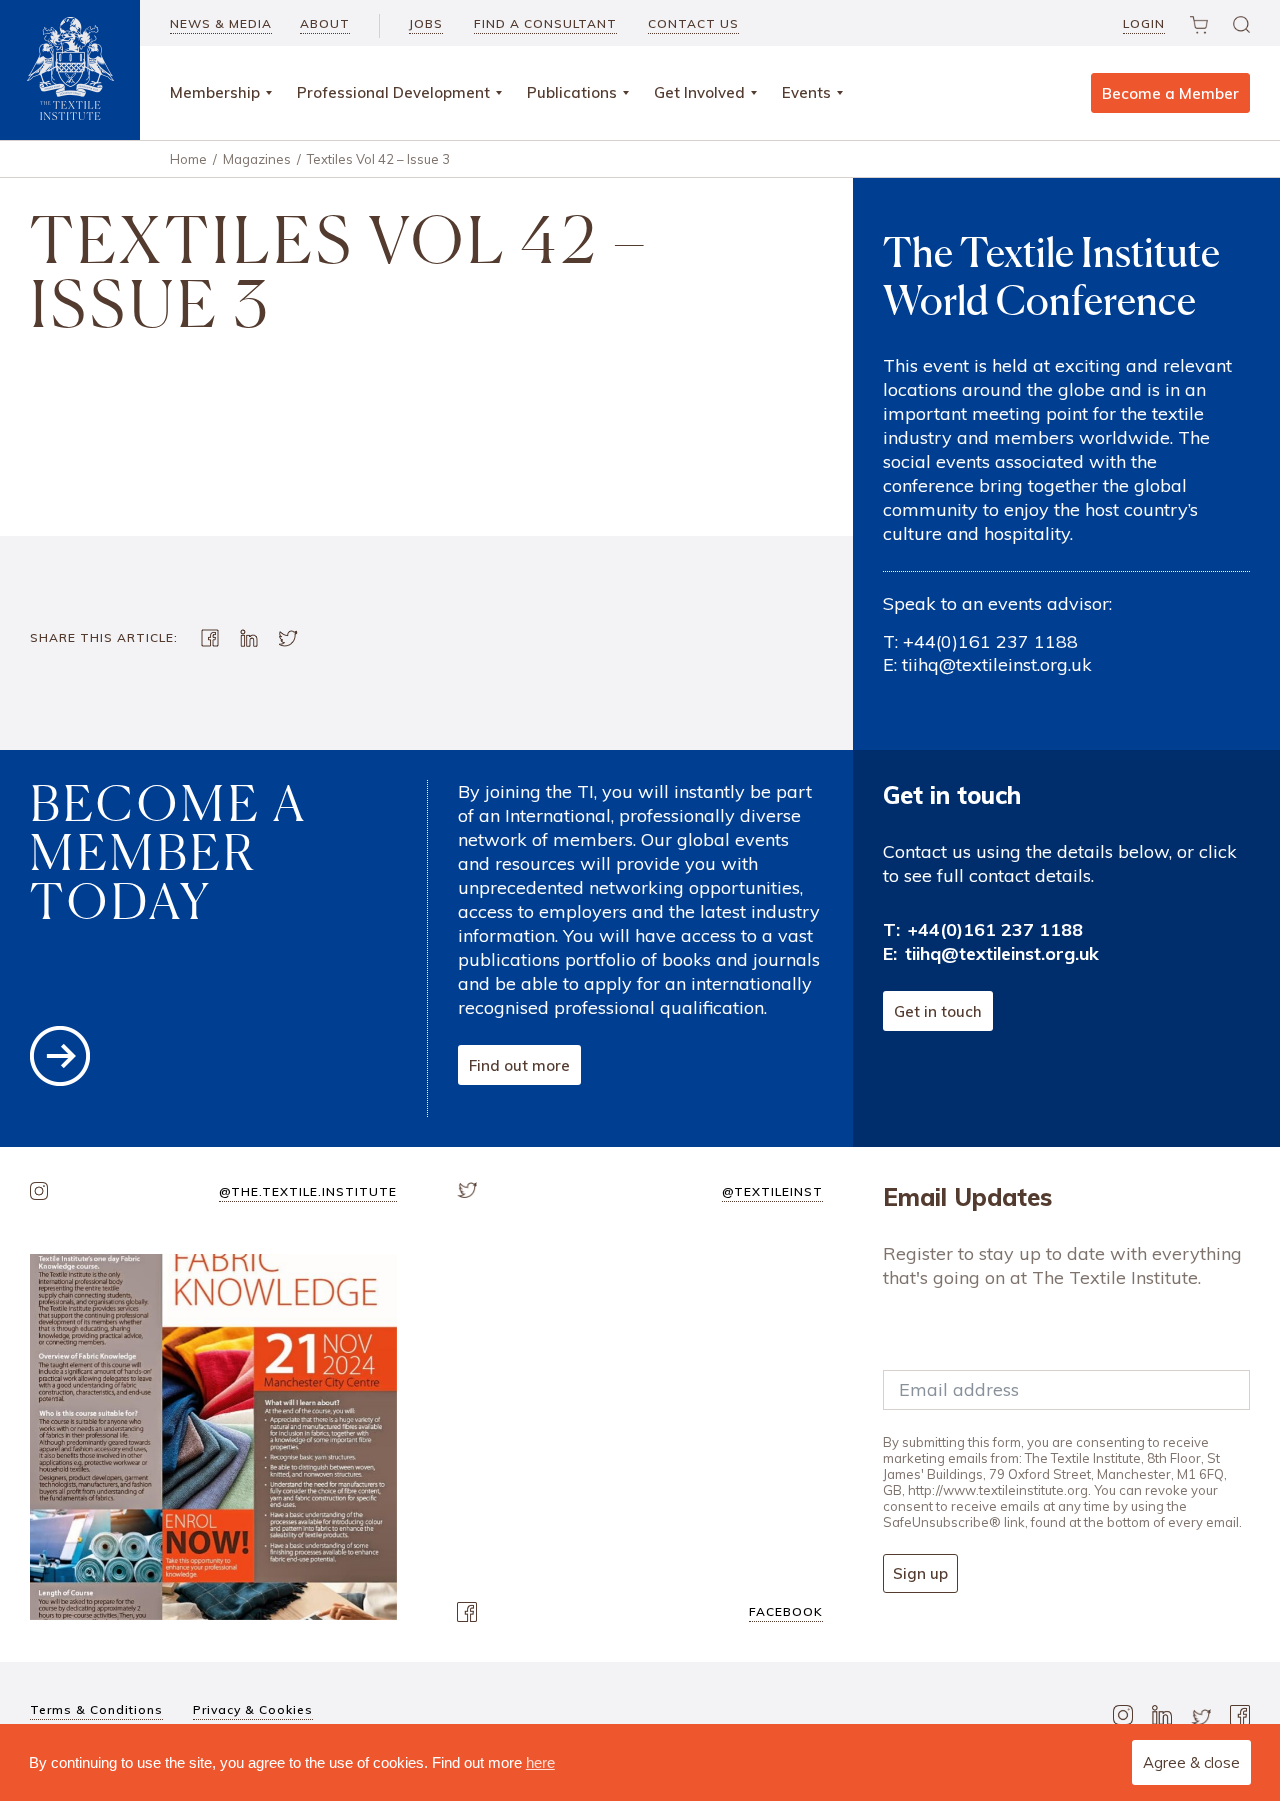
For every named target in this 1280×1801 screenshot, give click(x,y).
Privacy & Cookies (253, 1709)
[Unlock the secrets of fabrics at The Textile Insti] (213, 1437)
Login (1144, 23)
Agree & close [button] (1191, 1762)
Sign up (920, 1573)
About (325, 23)
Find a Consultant (545, 23)
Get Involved (699, 92)
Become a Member (1170, 93)
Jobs (426, 23)
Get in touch (938, 1011)
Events (806, 92)
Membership (215, 92)
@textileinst (772, 1191)
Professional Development (393, 92)
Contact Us (693, 23)
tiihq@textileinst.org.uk (997, 664)
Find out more (519, 1065)
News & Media (221, 23)
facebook (786, 1611)
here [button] (540, 1762)
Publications (572, 92)
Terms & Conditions (96, 1709)
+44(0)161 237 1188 (990, 641)
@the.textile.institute (308, 1191)
